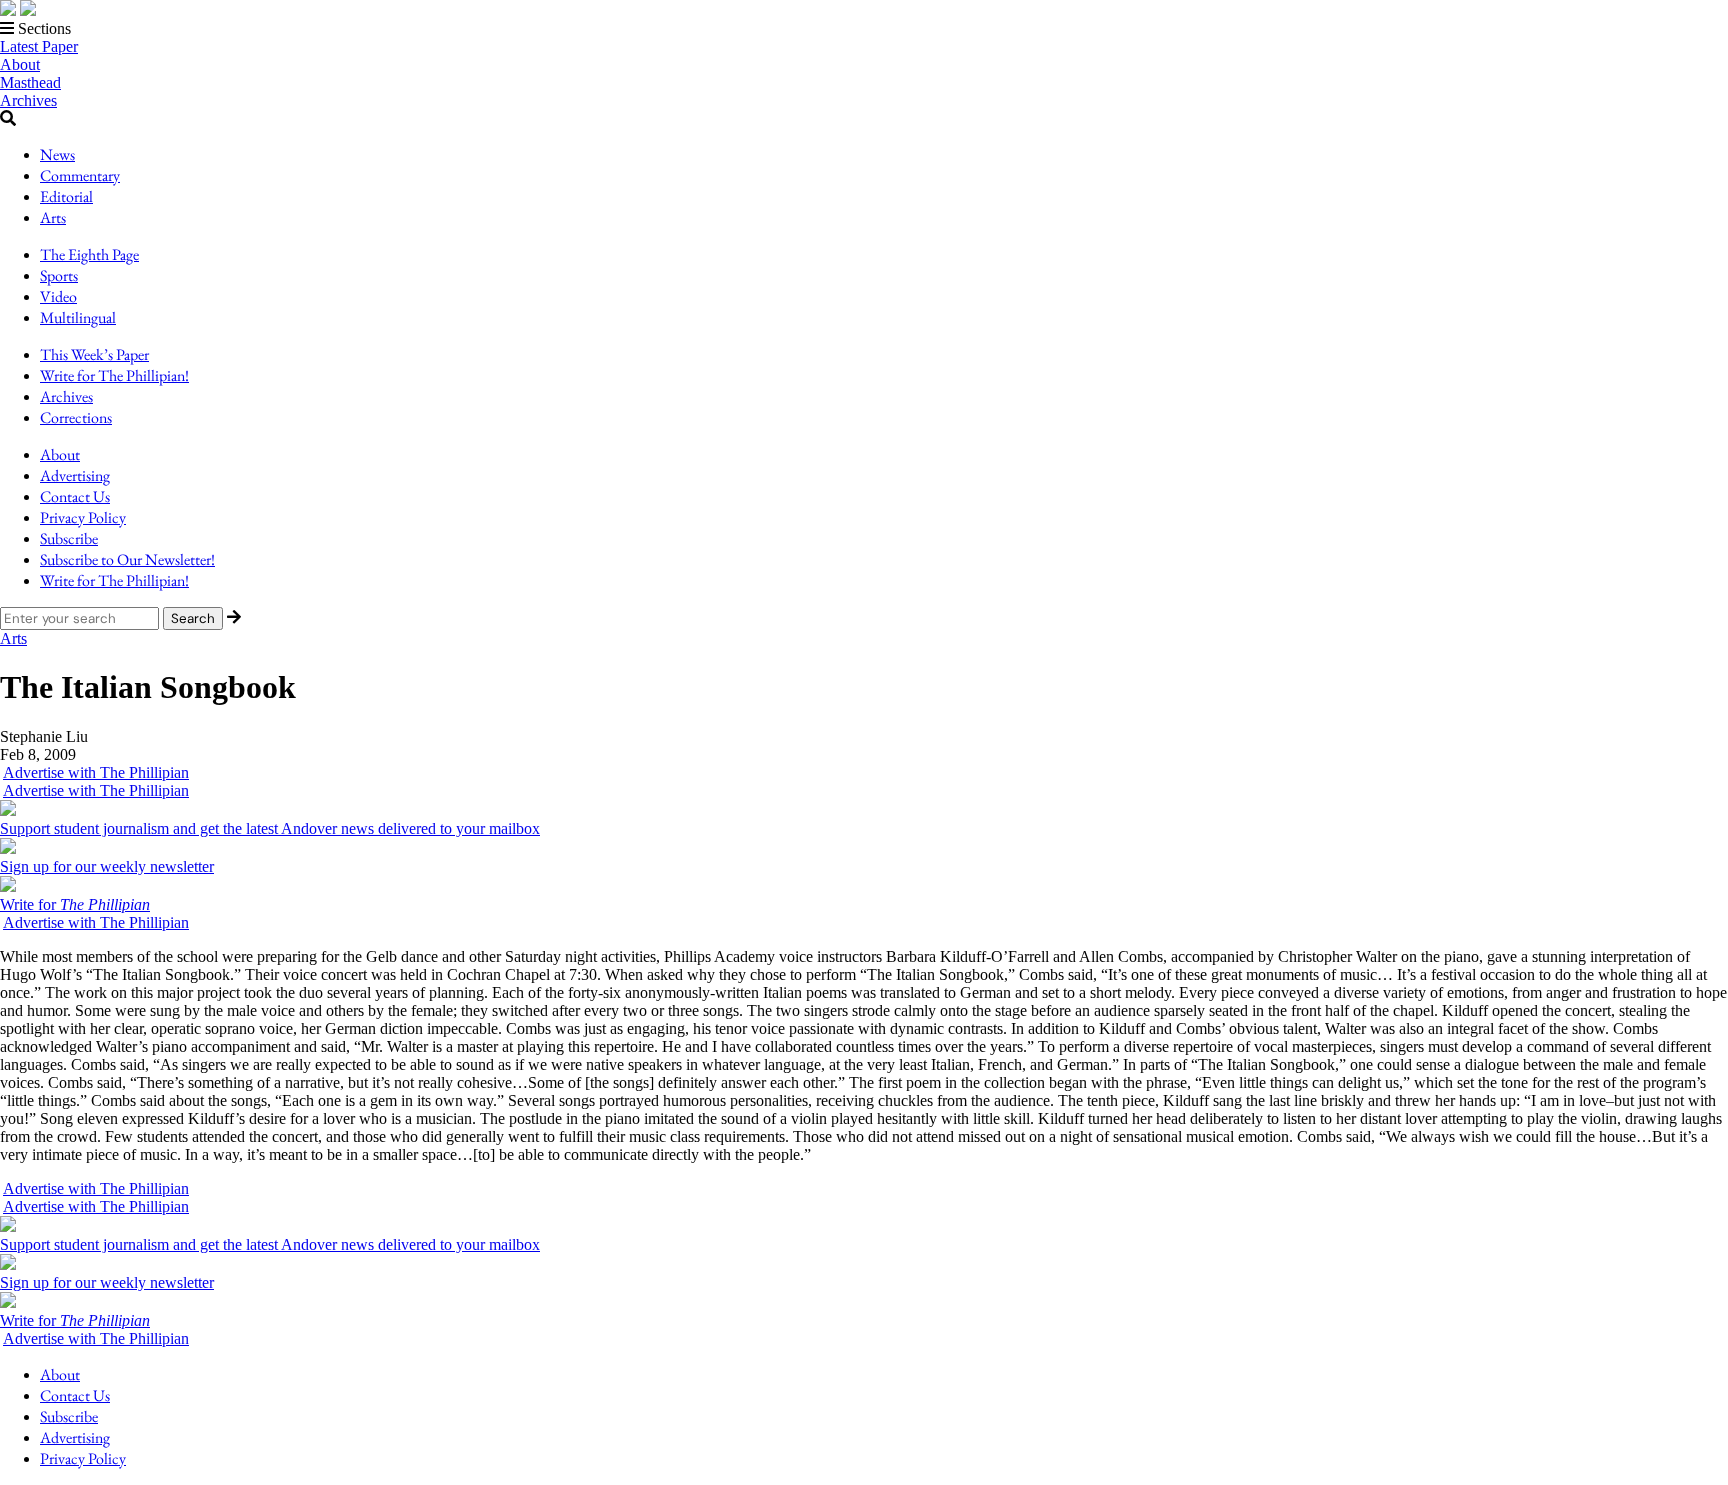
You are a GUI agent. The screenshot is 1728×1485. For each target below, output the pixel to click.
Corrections (76, 417)
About (20, 64)
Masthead (30, 82)
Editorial (66, 196)
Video (58, 296)
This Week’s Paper (94, 354)
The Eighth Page (89, 254)
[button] (864, 29)
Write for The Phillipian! (114, 375)
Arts (53, 217)
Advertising (75, 475)
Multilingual (78, 317)
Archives (28, 100)
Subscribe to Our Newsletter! (127, 559)
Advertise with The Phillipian (96, 772)
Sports (59, 275)
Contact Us (75, 496)
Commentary (80, 175)
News (57, 154)
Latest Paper (39, 46)
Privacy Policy (83, 517)
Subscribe (69, 538)
